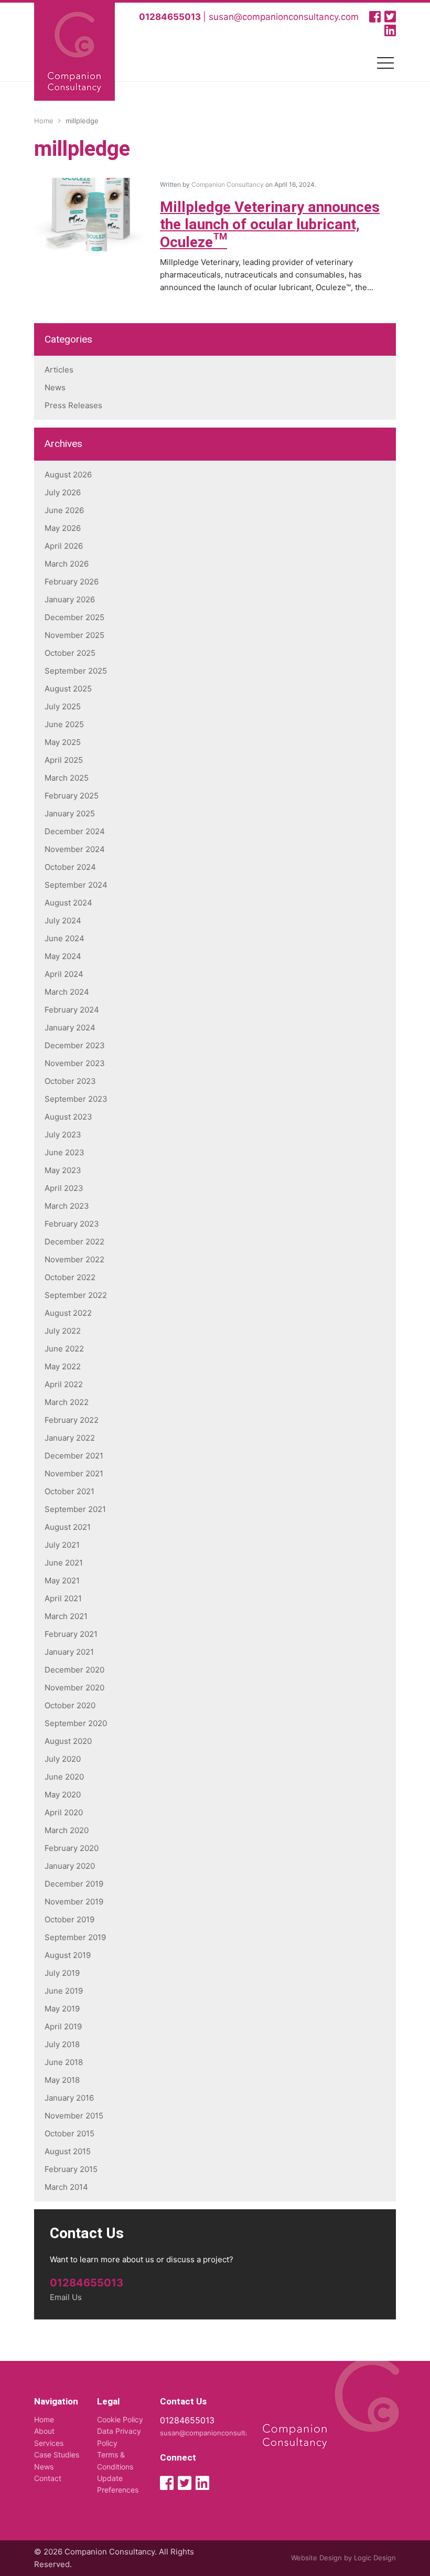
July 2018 (62, 2044)
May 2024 (63, 956)
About (44, 2431)
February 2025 (72, 796)
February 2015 (71, 2169)
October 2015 (69, 2133)
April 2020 (64, 1812)
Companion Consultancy (228, 184)
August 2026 (68, 475)
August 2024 (68, 903)
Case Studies (57, 2455)
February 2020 (72, 1848)
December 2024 (75, 831)
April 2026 (64, 546)
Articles (59, 370)
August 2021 (68, 1527)
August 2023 (68, 1117)
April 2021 (63, 1598)
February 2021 (71, 1634)
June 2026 (64, 510)
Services (49, 2443)
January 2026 (70, 599)
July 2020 (63, 1759)
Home (44, 2419)
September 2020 (76, 1723)
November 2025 (74, 635)
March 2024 (67, 992)
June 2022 (64, 1349)
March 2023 (67, 1206)
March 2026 (67, 564)
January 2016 (69, 2098)
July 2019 (62, 1973)
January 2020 (70, 1866)
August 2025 (68, 689)
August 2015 (68, 2151)
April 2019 (63, 2026)
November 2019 (74, 1902)
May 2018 (62, 2080)
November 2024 (75, 849)
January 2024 (70, 1028)
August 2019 (68, 1955)
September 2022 (76, 1295)
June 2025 (64, 724)
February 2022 (72, 1420)
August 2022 (68, 1313)
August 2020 (68, 1741)
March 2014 (66, 2187)
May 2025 (63, 742)
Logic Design (375, 2558)
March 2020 (67, 1830)
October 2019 (69, 1919)
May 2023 (63, 1170)
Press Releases (73, 405)
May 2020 (63, 1795)
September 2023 (76, 1099)
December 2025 (74, 617)
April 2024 (64, 974)
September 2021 (75, 1509)
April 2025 (64, 760)
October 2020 (70, 1705)
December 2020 (74, 1670)
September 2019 (75, 1937)
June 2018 (64, 2062)
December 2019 (74, 1884)
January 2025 (70, 813)
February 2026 (72, 582)
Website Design (316, 2558)
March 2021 (66, 1616)
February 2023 (72, 1224)
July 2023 (63, 1135)
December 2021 (74, 1456)
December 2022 (74, 1242)
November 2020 (74, 1688)
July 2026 (63, 492)
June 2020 (64, 1777)
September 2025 (76, 671)
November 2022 (74, 1259)
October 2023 (70, 1081)
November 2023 (75, 1063)
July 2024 (63, 920)
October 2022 (70, 1277)
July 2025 (63, 706)
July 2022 (63, 1331)
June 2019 (64, 1991)
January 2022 (70, 1438)
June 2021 (64, 1563)
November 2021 (74, 1473)
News (55, 387)
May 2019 (62, 2009)
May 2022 (63, 1366)
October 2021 (69, 1491)
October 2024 (70, 867)
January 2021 (69, 1652)
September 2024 (76, 885)
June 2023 (64, 1152)
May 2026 (63, 528)
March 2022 (67, 1402)
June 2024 (64, 938)
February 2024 (72, 1010)
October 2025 (70, 653)
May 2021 (62, 1580)
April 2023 (64, 1188)
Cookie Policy (120, 2419)
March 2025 (67, 778)
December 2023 (75, 1045)
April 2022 (64, 1384)
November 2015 (74, 2116)
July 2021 (62, 1545)
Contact (48, 2478)
